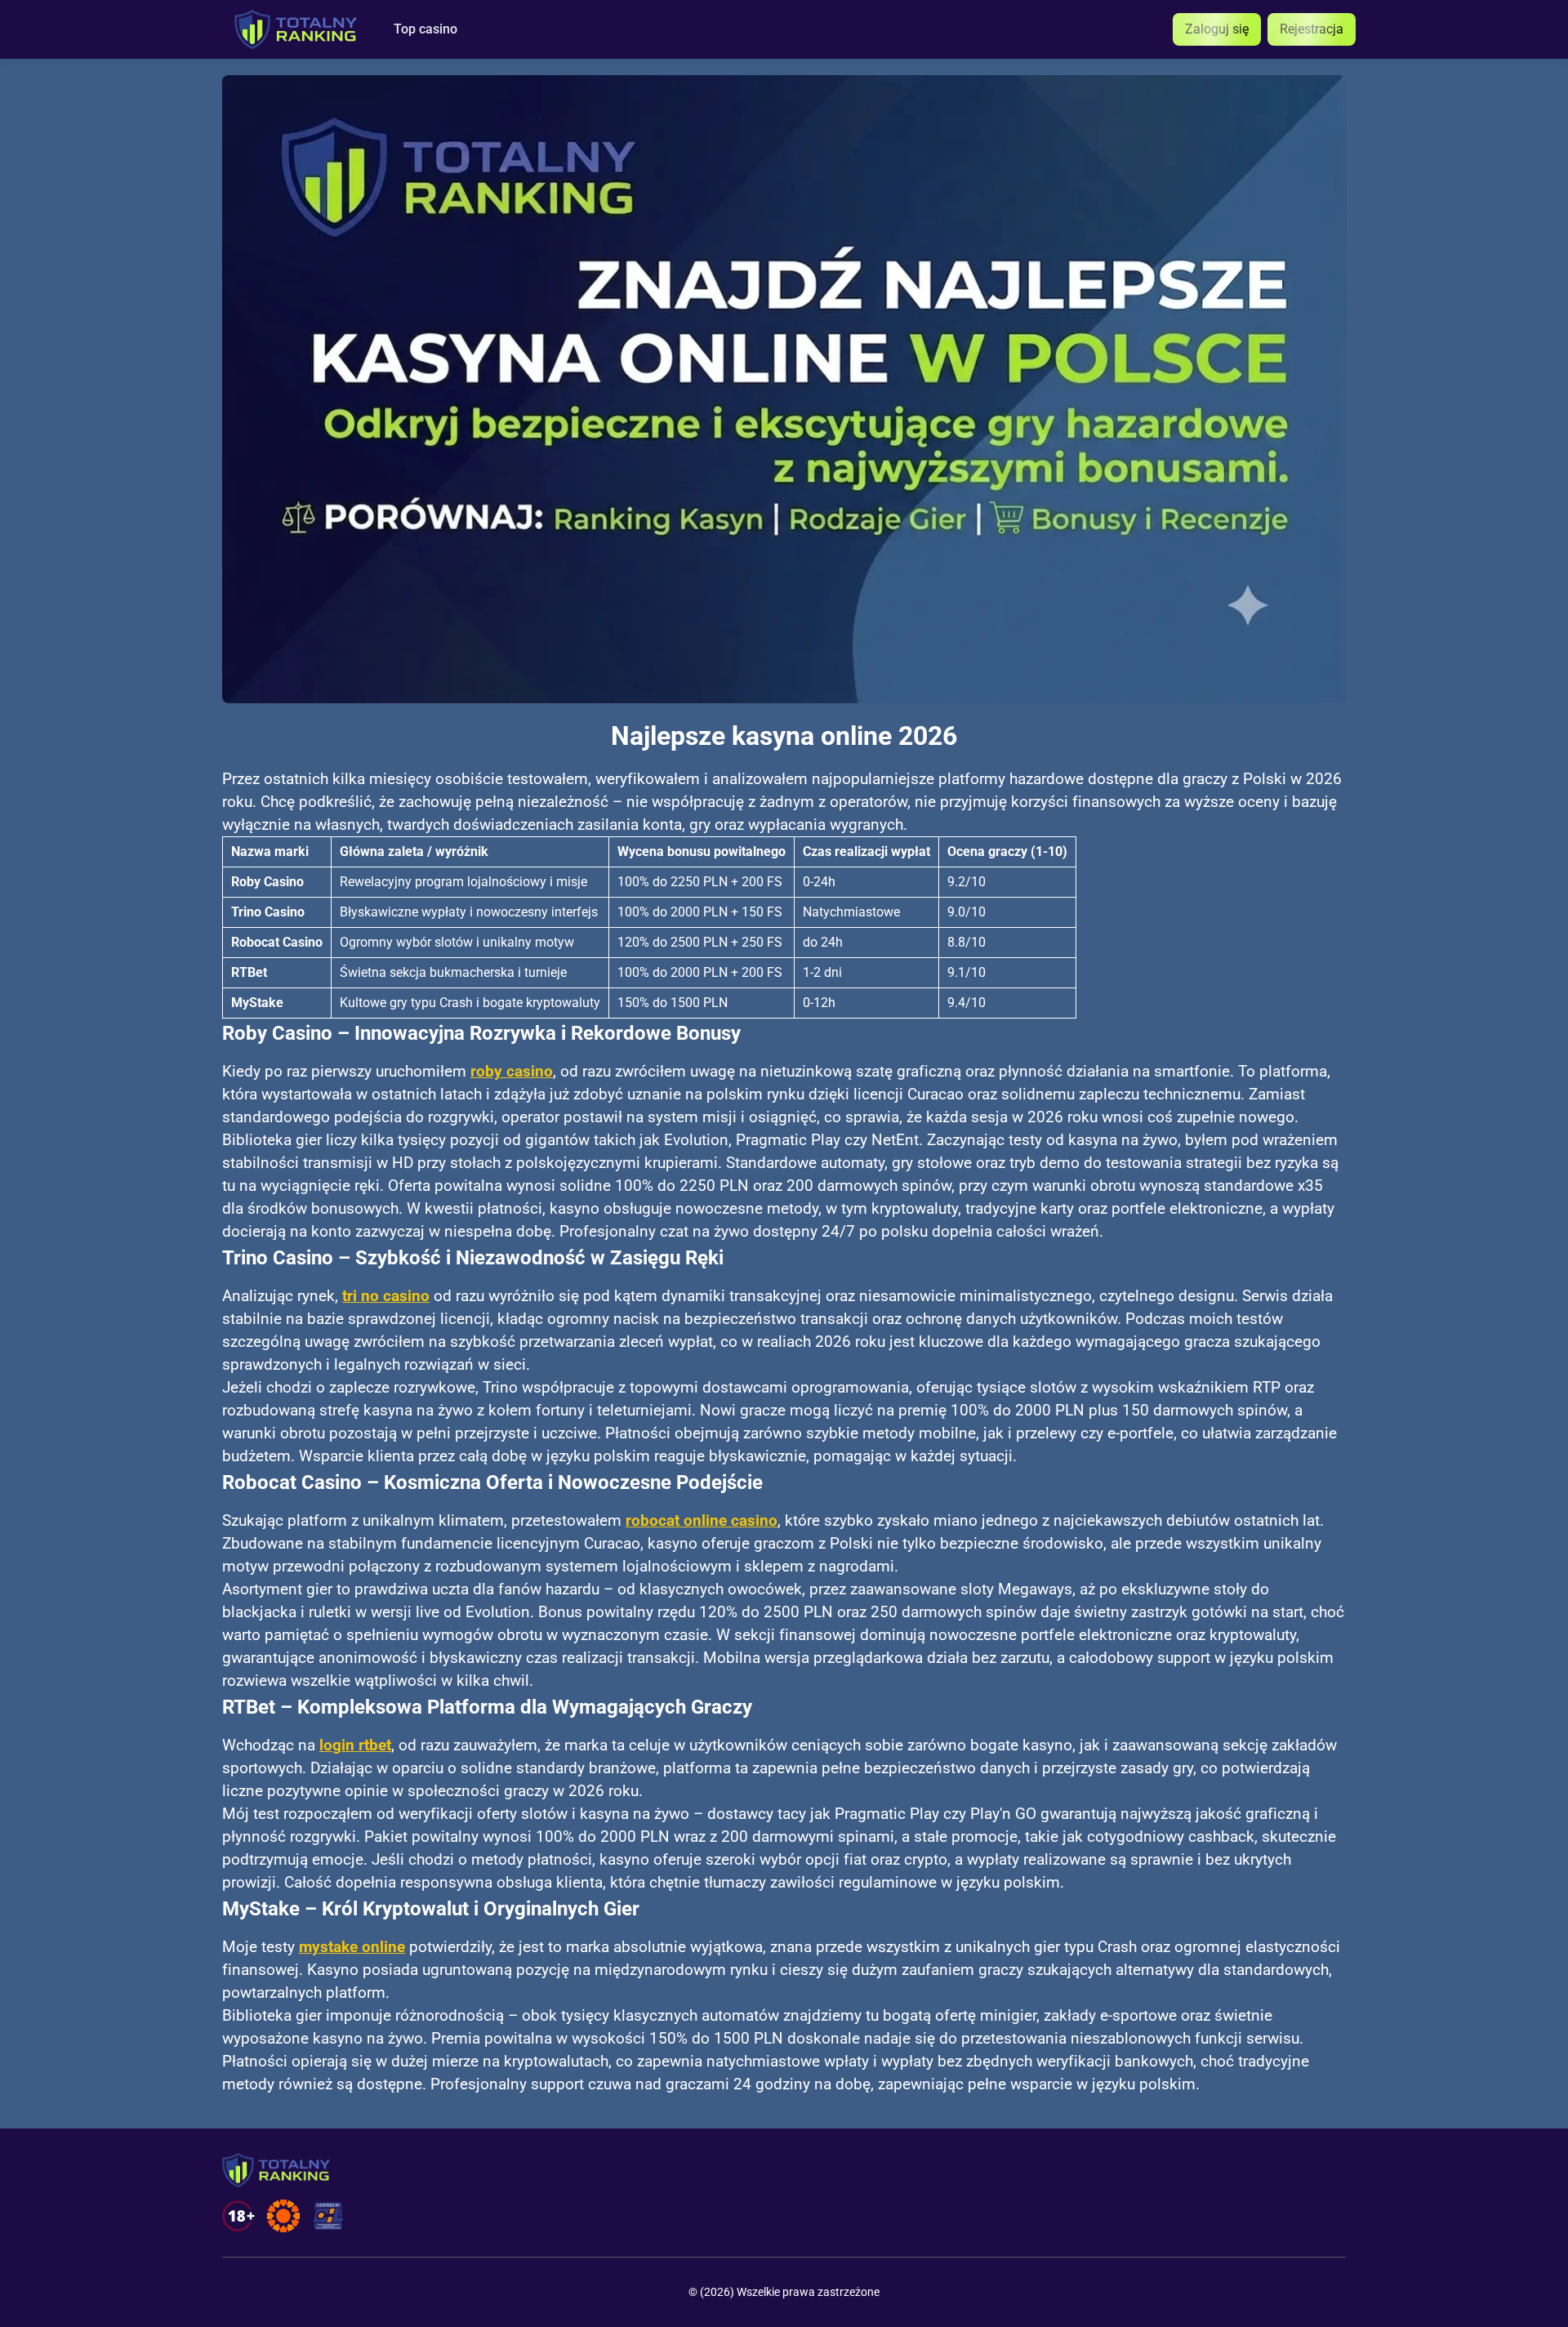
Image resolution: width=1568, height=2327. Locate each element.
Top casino (425, 29)
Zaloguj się (1217, 29)
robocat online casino (702, 1521)
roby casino (512, 1072)
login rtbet (355, 1745)
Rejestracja (1312, 29)
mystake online (352, 1947)
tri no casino (386, 1296)
